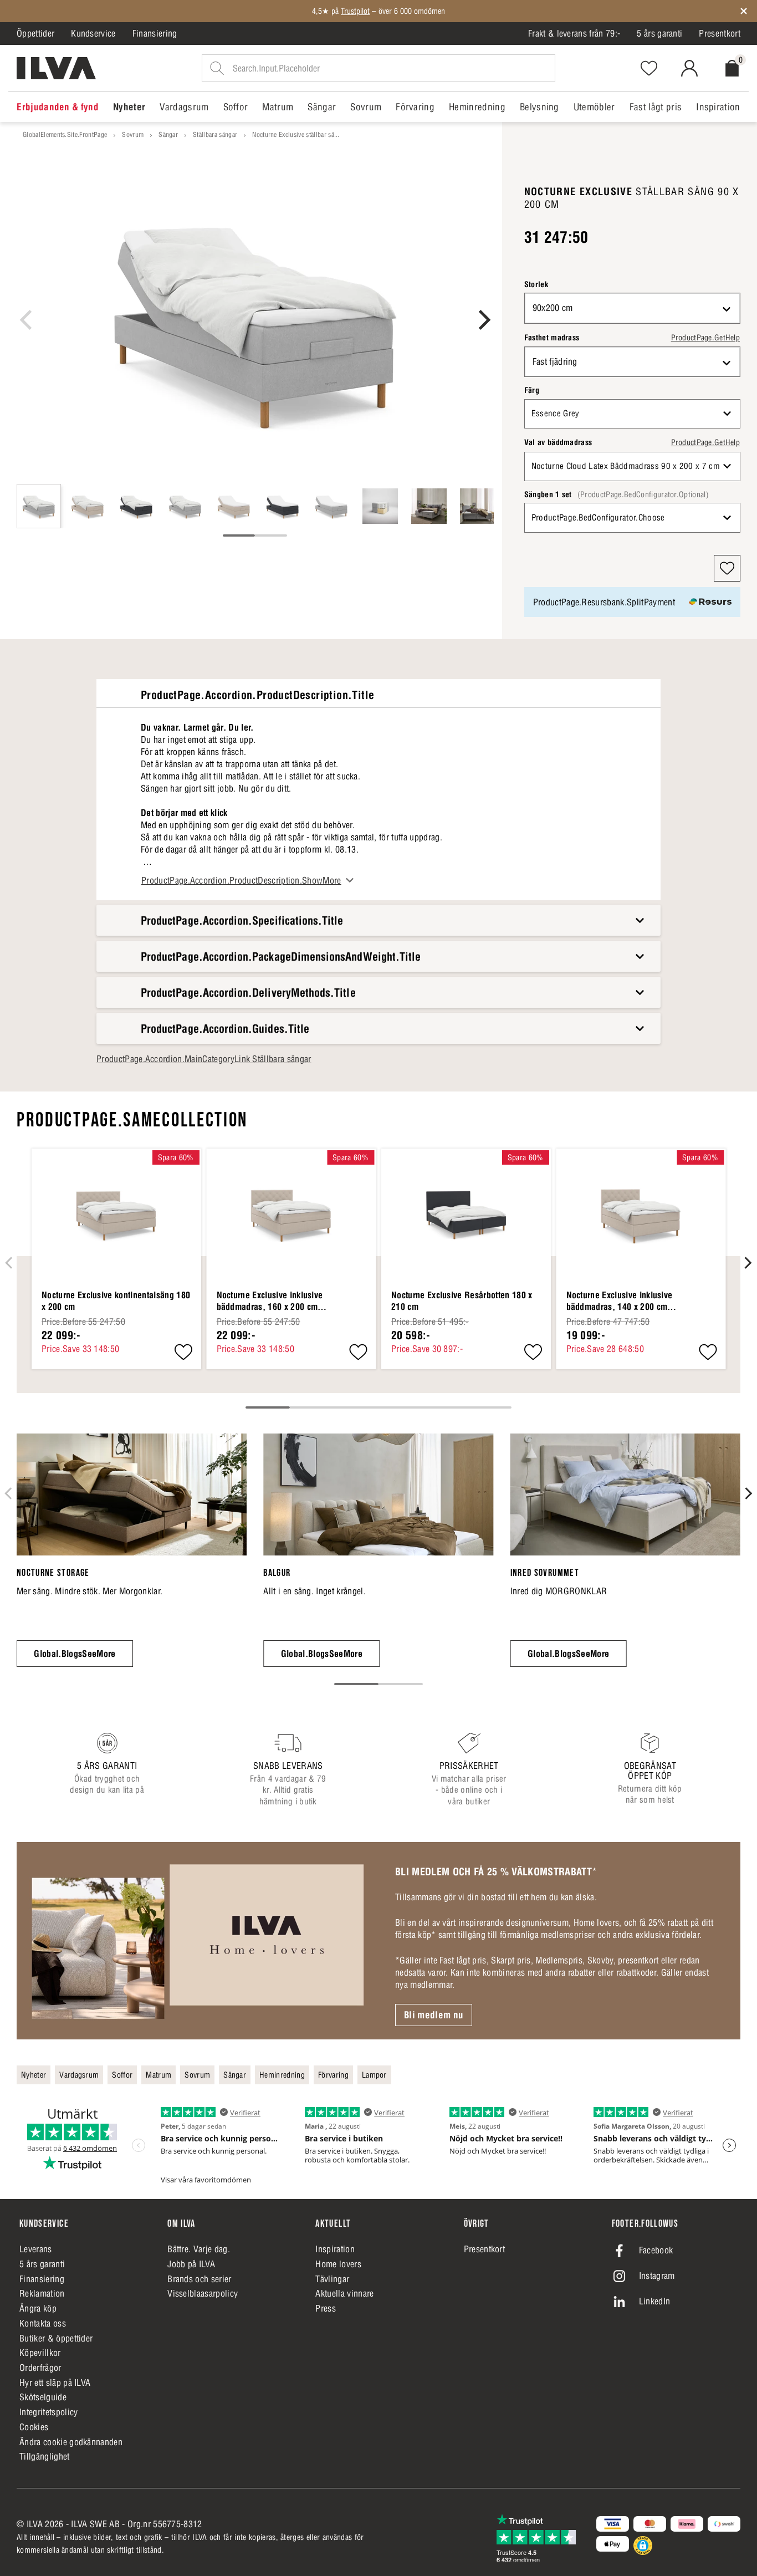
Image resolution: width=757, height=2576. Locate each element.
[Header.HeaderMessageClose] (744, 11)
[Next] (483, 320)
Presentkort (720, 33)
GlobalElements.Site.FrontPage (65, 134)
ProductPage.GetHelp (705, 338)
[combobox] (632, 308)
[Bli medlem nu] (198, 1941)
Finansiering (155, 33)
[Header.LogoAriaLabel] (56, 68)
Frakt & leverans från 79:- (574, 33)
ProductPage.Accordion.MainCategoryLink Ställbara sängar (204, 1059)
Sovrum (133, 134)
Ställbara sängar (215, 134)
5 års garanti (659, 33)
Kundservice (93, 33)
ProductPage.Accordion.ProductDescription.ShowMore (241, 880)
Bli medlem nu (434, 2015)
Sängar (168, 134)
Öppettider (35, 33)
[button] (727, 568)
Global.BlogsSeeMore (75, 1654)
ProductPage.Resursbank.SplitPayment (604, 602)
